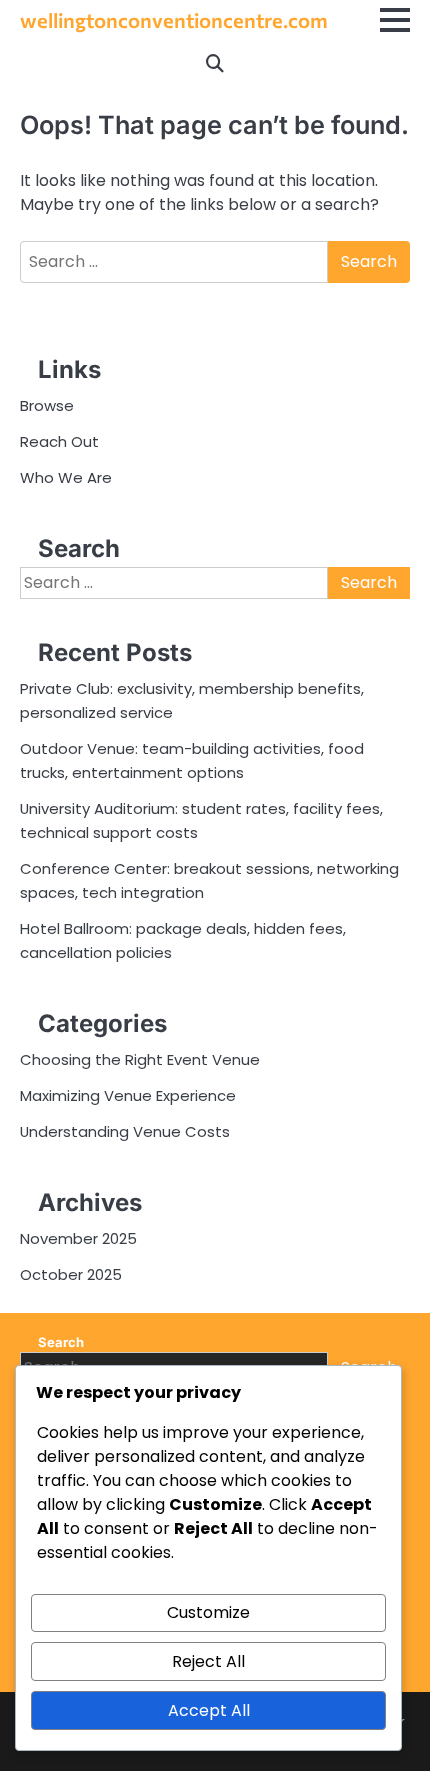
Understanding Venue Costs (125, 1131)
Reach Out (59, 441)
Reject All (208, 1661)
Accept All (209, 1710)
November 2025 (78, 1238)
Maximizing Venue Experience (128, 1095)
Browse (47, 405)
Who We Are (66, 477)
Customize (208, 1612)
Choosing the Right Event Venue (140, 1059)
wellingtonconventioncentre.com (174, 19)
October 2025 (71, 1274)
